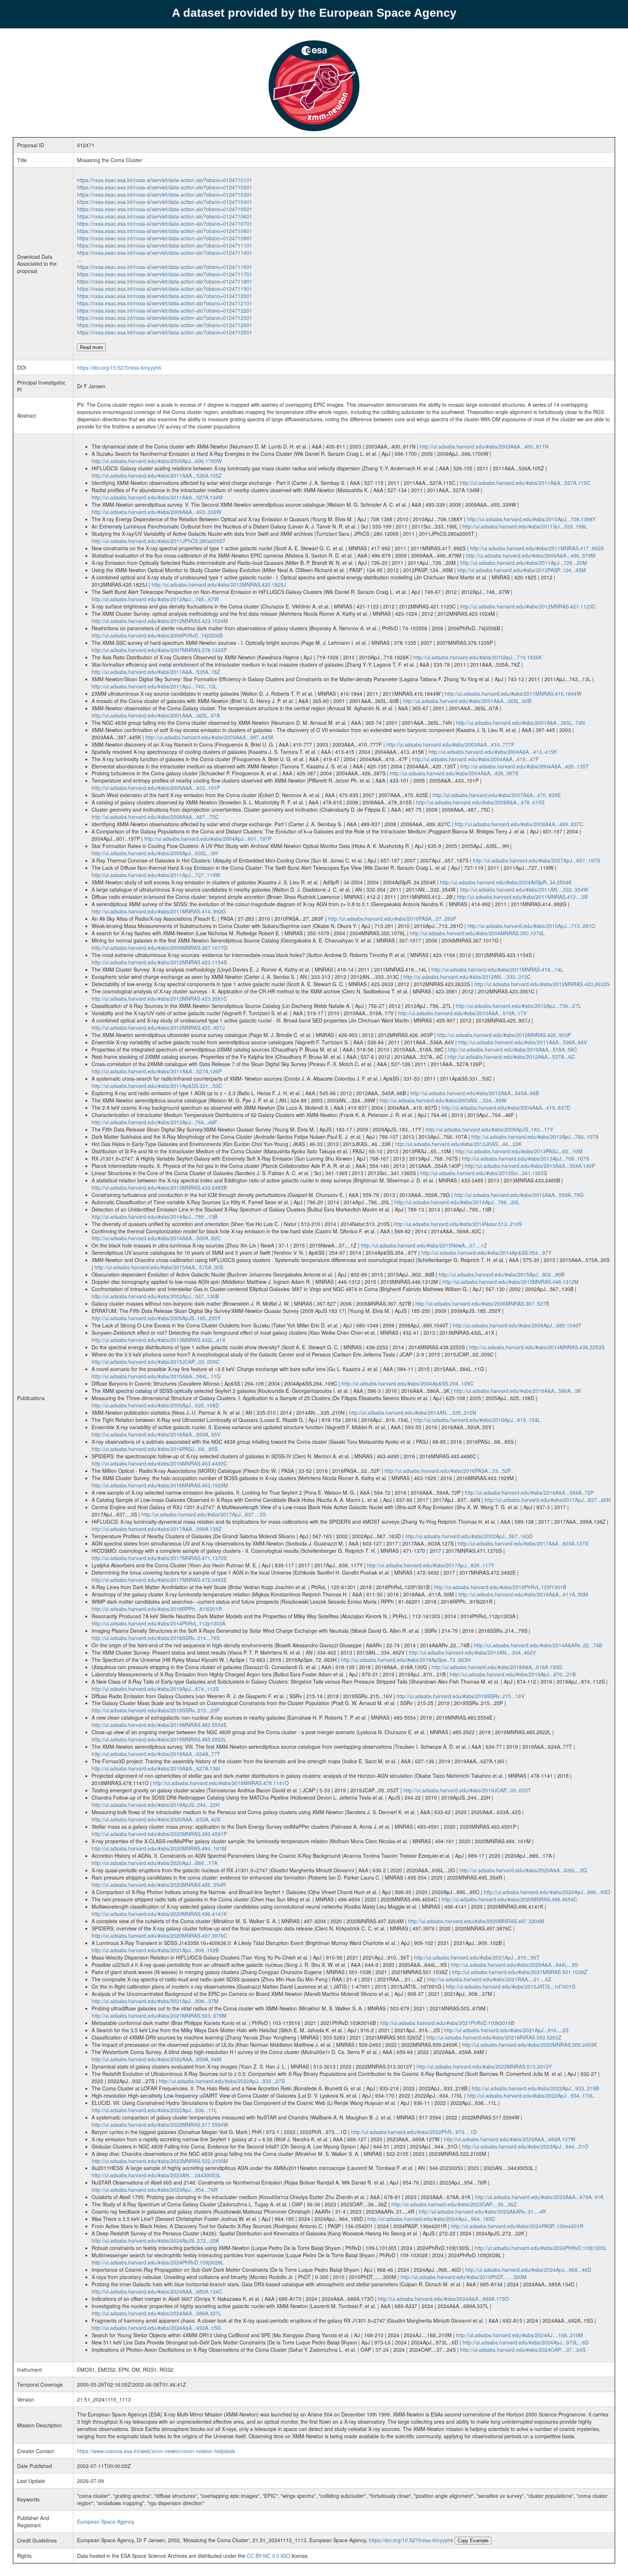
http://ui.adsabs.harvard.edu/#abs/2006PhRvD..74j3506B (157, 635)
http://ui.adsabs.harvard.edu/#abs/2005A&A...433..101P (156, 788)
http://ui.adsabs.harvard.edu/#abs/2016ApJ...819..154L (477, 1420)
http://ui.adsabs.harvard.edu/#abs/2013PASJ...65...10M (519, 1151)
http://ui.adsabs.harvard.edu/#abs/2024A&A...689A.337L (156, 2313)
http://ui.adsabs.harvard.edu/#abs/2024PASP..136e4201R (517, 2226)
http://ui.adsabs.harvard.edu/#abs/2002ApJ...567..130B (155, 1296)
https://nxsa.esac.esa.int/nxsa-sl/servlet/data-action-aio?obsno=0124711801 (165, 281)
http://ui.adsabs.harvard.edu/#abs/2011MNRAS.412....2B (522, 897)
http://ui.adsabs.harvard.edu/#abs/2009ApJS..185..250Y (156, 1318)
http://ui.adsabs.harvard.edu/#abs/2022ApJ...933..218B (535, 2088)
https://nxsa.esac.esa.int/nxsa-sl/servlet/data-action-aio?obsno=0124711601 (165, 267)
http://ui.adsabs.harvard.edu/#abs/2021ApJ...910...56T (477, 1957)
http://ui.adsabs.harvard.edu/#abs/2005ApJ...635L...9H (155, 853)
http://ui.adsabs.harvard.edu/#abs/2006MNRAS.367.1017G (160, 948)
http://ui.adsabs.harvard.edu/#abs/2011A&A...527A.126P (157, 1071)
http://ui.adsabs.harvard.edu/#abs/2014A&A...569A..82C (156, 1238)
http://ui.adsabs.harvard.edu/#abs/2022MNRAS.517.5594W (160, 2125)
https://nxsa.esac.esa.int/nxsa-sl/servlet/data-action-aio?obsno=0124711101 (165, 245)
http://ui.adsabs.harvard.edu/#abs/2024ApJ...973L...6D (526, 2342)
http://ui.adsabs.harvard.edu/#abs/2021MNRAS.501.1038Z (520, 1972)
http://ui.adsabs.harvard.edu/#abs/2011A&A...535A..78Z (156, 672)
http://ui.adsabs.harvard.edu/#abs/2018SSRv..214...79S (156, 1638)
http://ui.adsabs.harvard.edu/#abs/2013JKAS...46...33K (458, 1144)
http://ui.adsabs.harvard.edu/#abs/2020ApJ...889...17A (154, 1863)
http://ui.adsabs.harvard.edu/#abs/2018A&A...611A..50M (523, 1594)
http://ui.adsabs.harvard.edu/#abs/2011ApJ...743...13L (154, 686)
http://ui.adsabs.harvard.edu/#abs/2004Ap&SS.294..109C (408, 1383)
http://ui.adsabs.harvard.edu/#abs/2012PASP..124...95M (522, 570)
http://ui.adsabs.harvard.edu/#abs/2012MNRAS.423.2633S (542, 984)
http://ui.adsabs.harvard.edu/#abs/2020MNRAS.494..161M (159, 1848)
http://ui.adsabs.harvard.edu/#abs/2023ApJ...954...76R (155, 2190)
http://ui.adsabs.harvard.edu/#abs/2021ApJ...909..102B (155, 1950)
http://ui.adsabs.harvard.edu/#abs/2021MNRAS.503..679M (159, 2016)
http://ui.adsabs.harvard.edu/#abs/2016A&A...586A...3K (518, 1391)
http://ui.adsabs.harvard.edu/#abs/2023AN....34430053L (156, 2175)
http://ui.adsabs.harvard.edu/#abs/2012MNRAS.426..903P (504, 1035)
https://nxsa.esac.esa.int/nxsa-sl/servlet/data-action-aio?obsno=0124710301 (165, 194)
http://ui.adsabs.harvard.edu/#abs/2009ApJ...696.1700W (157, 461)
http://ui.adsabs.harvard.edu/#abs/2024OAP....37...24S (523, 2350)
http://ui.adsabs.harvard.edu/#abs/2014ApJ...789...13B (154, 1217)
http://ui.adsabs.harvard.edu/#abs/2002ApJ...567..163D (469, 1536)
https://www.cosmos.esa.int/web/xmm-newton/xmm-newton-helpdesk (156, 2451)
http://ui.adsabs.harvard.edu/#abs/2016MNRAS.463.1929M (160, 1485)
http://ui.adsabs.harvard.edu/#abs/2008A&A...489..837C (519, 824)
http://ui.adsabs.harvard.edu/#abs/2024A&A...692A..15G (156, 2328)
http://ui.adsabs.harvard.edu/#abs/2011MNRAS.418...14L (497, 969)
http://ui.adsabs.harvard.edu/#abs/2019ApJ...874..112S (155, 1689)
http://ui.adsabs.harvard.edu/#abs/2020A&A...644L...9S (514, 1965)
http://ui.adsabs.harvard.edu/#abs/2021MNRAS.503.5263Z (494, 2037)
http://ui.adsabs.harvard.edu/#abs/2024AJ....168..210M (520, 2335)
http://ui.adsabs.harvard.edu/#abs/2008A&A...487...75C (155, 817)
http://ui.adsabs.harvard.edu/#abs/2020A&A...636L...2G (523, 1870)
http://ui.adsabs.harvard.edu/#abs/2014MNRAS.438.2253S (537, 1347)
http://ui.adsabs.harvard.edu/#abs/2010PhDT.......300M (464, 2277)
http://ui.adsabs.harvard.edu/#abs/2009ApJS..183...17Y (489, 1129)
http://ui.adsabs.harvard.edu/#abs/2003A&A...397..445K (210, 737)
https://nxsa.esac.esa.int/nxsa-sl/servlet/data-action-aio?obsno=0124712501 (165, 332)
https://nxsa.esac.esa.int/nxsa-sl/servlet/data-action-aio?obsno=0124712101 (165, 303)
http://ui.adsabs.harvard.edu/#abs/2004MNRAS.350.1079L (477, 933)
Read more (91, 347)
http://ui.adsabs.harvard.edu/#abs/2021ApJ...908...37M (155, 2001)
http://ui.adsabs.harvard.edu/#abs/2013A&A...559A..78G (519, 1195)
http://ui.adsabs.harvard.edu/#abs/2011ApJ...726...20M (524, 563)
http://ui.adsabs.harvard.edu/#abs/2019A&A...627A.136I (156, 1768)
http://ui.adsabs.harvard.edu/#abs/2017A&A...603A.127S (523, 1543)
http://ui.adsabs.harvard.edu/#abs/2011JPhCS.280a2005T (159, 541)
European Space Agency (106, 2521)
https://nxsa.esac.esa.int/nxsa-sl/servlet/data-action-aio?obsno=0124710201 (165, 187)
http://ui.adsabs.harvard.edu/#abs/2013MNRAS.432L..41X (158, 1340)
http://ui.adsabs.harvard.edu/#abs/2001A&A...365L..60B (467, 701)
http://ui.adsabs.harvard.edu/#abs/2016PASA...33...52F (448, 1471)
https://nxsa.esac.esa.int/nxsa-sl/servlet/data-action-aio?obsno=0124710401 (165, 202)
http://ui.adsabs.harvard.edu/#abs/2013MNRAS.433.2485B (159, 1187)
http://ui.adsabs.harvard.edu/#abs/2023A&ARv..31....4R (482, 2211)
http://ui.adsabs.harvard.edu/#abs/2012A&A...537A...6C (511, 1057)
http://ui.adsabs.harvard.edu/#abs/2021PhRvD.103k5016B (447, 2023)
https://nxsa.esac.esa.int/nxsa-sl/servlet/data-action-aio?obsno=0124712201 (165, 310)
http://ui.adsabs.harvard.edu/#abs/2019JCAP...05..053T (467, 1790)
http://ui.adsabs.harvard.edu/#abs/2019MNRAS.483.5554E (159, 1725)
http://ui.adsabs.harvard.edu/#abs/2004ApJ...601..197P (208, 839)
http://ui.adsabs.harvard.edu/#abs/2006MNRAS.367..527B (482, 1303)
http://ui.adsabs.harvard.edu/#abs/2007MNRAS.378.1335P (159, 650)
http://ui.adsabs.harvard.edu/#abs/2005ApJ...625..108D (155, 1405)
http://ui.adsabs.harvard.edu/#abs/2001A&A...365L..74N (520, 723)
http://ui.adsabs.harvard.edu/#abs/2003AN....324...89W (443, 1100)
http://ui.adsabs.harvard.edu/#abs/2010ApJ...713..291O (531, 926)
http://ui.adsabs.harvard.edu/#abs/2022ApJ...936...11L (154, 2110)
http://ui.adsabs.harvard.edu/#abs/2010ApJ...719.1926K (478, 657)
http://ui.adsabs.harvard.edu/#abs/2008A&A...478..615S (480, 802)
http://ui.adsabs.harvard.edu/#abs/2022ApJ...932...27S (222, 2081)
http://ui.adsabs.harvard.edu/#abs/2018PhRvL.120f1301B (500, 1587)
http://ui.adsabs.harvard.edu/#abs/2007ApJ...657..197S (536, 860)
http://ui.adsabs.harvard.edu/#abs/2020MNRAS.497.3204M (476, 1921)
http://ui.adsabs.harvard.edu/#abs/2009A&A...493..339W (156, 512)
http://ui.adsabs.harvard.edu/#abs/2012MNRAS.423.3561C (159, 998)
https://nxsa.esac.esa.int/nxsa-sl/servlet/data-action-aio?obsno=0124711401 (165, 253)
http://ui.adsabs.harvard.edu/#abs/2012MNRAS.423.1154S (159, 962)
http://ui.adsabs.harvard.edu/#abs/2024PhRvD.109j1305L (541, 2248)
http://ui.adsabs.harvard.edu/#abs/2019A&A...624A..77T (156, 1754)
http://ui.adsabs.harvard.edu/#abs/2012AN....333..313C (467, 977)
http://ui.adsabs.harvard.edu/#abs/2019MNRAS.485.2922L (159, 1739)
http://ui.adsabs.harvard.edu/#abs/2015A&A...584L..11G (156, 1376)
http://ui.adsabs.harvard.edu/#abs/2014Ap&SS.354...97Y (486, 1253)
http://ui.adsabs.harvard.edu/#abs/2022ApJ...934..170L (530, 2095)
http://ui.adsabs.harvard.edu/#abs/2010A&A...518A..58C (513, 1049)
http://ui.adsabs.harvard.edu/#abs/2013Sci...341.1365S (484, 1173)
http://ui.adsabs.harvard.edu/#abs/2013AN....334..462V (472, 1652)
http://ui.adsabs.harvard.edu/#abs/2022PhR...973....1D (414, 2132)
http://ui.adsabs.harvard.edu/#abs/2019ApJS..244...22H (156, 1805)
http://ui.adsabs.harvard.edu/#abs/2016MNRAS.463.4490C (159, 1463)
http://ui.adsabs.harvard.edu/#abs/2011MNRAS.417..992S (537, 548)
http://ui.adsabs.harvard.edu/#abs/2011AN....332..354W (524, 889)
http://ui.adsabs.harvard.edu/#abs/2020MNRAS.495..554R (159, 1885)
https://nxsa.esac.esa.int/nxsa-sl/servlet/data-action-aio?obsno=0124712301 (165, 318)
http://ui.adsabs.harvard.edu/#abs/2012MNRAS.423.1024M (160, 621)
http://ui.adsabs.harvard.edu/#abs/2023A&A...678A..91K (539, 2197)
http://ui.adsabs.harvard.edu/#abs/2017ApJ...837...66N (548, 1500)
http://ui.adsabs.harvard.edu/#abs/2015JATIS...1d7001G (511, 1986)
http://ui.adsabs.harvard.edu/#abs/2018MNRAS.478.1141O (221, 1783)
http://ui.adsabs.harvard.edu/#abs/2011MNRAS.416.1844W (513, 694)
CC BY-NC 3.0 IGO (268, 2556)
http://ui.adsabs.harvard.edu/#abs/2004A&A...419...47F (476, 759)
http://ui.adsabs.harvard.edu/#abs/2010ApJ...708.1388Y (531, 519)
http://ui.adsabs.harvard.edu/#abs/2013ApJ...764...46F (154, 1122)
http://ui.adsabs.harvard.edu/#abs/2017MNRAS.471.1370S (159, 1558)
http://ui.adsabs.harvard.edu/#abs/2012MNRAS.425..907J (158, 1028)
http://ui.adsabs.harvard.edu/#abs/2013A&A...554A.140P (530, 1166)
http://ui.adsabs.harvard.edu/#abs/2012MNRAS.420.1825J (219, 584)
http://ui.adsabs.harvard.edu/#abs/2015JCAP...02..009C (156, 1362)
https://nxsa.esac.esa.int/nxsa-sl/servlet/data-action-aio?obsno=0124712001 (165, 296)
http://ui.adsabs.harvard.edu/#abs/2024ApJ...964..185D (431, 2219)
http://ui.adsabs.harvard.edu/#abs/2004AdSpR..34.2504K (506, 882)
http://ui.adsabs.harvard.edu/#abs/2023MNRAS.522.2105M (160, 2161)
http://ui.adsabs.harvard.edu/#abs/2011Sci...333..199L (525, 526)
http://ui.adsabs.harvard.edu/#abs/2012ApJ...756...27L (518, 1006)
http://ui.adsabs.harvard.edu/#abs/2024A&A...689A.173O (443, 2299)
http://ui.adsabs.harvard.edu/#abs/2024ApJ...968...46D (528, 2270)
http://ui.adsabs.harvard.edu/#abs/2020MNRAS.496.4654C (509, 1899)
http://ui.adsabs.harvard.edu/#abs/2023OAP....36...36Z (454, 2204)
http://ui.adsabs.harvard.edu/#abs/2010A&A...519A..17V (462, 1013)
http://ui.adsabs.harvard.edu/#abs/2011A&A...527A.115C (525, 483)
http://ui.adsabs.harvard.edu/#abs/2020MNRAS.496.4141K (159, 1914)
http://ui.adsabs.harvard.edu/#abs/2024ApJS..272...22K (155, 2241)
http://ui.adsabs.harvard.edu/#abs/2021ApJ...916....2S (506, 2030)
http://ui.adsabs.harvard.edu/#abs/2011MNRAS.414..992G (159, 911)
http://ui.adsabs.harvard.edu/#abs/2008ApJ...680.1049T (517, 1325)
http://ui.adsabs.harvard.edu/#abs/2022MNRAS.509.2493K (530, 2045)
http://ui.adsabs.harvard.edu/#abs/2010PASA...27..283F (392, 919)
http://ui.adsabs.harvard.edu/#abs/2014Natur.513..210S (458, 1224)
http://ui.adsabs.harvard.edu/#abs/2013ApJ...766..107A (535, 1137)
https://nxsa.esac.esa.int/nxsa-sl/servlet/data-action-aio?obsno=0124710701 (165, 224)
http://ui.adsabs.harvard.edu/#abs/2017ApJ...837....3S (204, 1514)
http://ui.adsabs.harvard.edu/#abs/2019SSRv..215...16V (460, 1696)
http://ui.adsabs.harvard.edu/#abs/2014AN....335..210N (412, 1412)
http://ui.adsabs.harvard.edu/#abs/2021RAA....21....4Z (489, 1979)
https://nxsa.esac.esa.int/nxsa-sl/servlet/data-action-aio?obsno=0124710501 (165, 209)
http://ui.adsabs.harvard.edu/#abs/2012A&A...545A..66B (475, 1093)
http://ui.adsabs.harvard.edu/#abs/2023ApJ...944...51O (525, 2146)
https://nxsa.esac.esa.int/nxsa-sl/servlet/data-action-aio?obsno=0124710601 (165, 216)
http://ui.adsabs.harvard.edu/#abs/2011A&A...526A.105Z (157, 475)
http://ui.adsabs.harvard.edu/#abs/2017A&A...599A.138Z (157, 1529)
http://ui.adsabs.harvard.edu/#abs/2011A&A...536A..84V (523, 1042)
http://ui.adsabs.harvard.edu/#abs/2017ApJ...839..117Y (431, 1565)
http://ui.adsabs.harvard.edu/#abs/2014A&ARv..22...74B (538, 1645)
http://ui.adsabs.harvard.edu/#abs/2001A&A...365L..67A (156, 715)
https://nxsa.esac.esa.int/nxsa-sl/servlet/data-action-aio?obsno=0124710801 (165, 231)
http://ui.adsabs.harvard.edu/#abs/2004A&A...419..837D (506, 1108)
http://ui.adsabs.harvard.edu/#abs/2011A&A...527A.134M (157, 497)
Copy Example (473, 2541)
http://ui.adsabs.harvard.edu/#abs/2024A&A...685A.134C (157, 2291)
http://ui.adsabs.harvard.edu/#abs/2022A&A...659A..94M (156, 2059)
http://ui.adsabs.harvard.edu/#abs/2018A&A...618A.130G (497, 1667)
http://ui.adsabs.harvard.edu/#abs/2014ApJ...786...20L (457, 1202)
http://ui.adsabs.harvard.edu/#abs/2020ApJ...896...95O (547, 1892)
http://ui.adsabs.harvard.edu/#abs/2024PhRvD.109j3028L (158, 2262)
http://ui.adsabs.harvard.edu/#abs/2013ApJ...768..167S (526, 1158)
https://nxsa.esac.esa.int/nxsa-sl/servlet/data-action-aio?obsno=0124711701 (165, 274)
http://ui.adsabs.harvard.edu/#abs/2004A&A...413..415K (493, 752)
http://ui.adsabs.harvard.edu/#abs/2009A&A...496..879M (531, 555)
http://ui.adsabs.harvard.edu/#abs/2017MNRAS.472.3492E (159, 1580)
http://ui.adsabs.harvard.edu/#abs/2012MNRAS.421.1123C (528, 606)
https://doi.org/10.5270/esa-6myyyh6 (119, 367)
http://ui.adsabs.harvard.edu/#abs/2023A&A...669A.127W (510, 2139)
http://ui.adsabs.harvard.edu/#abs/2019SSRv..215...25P (156, 1710)
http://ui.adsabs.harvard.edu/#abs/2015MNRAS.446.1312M (510, 1282)
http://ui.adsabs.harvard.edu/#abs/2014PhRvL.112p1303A (158, 1623)
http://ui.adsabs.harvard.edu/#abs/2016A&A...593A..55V (156, 1434)
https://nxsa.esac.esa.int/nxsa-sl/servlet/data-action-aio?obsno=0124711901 (165, 289)
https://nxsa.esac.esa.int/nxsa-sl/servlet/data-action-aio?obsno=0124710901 (165, 238)
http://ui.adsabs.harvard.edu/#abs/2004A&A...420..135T (525, 766)
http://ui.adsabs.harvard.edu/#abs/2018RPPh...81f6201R (157, 1609)
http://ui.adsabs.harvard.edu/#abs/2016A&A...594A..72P (529, 1492)
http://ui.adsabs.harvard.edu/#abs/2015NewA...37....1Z (424, 1245)
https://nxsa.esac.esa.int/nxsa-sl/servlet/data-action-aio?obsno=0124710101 (165, 180)
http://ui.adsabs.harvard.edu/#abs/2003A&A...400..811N (484, 446)
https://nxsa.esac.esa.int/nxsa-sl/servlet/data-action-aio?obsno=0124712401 (165, 325)
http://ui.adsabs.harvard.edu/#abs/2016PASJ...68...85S (155, 1449)
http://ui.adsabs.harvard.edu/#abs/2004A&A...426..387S (454, 773)
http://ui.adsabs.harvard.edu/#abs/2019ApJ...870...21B (513, 1674)
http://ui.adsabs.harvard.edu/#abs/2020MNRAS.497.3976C (159, 1936)
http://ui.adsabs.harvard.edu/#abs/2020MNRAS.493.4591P (159, 1834)
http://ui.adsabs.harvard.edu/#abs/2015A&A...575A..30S (159, 1267)
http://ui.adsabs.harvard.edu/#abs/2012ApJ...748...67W (155, 599)
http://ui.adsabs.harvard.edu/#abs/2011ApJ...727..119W (156, 875)
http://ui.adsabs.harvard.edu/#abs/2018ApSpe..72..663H (406, 1660)
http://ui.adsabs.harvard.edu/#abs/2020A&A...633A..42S (156, 1819)
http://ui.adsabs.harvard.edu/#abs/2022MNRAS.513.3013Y (484, 2066)
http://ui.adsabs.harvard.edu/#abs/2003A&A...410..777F (450, 744)
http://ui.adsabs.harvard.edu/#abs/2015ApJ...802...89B (502, 1274)
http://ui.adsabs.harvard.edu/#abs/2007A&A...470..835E (497, 795)
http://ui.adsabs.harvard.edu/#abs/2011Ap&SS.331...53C (157, 1086)
